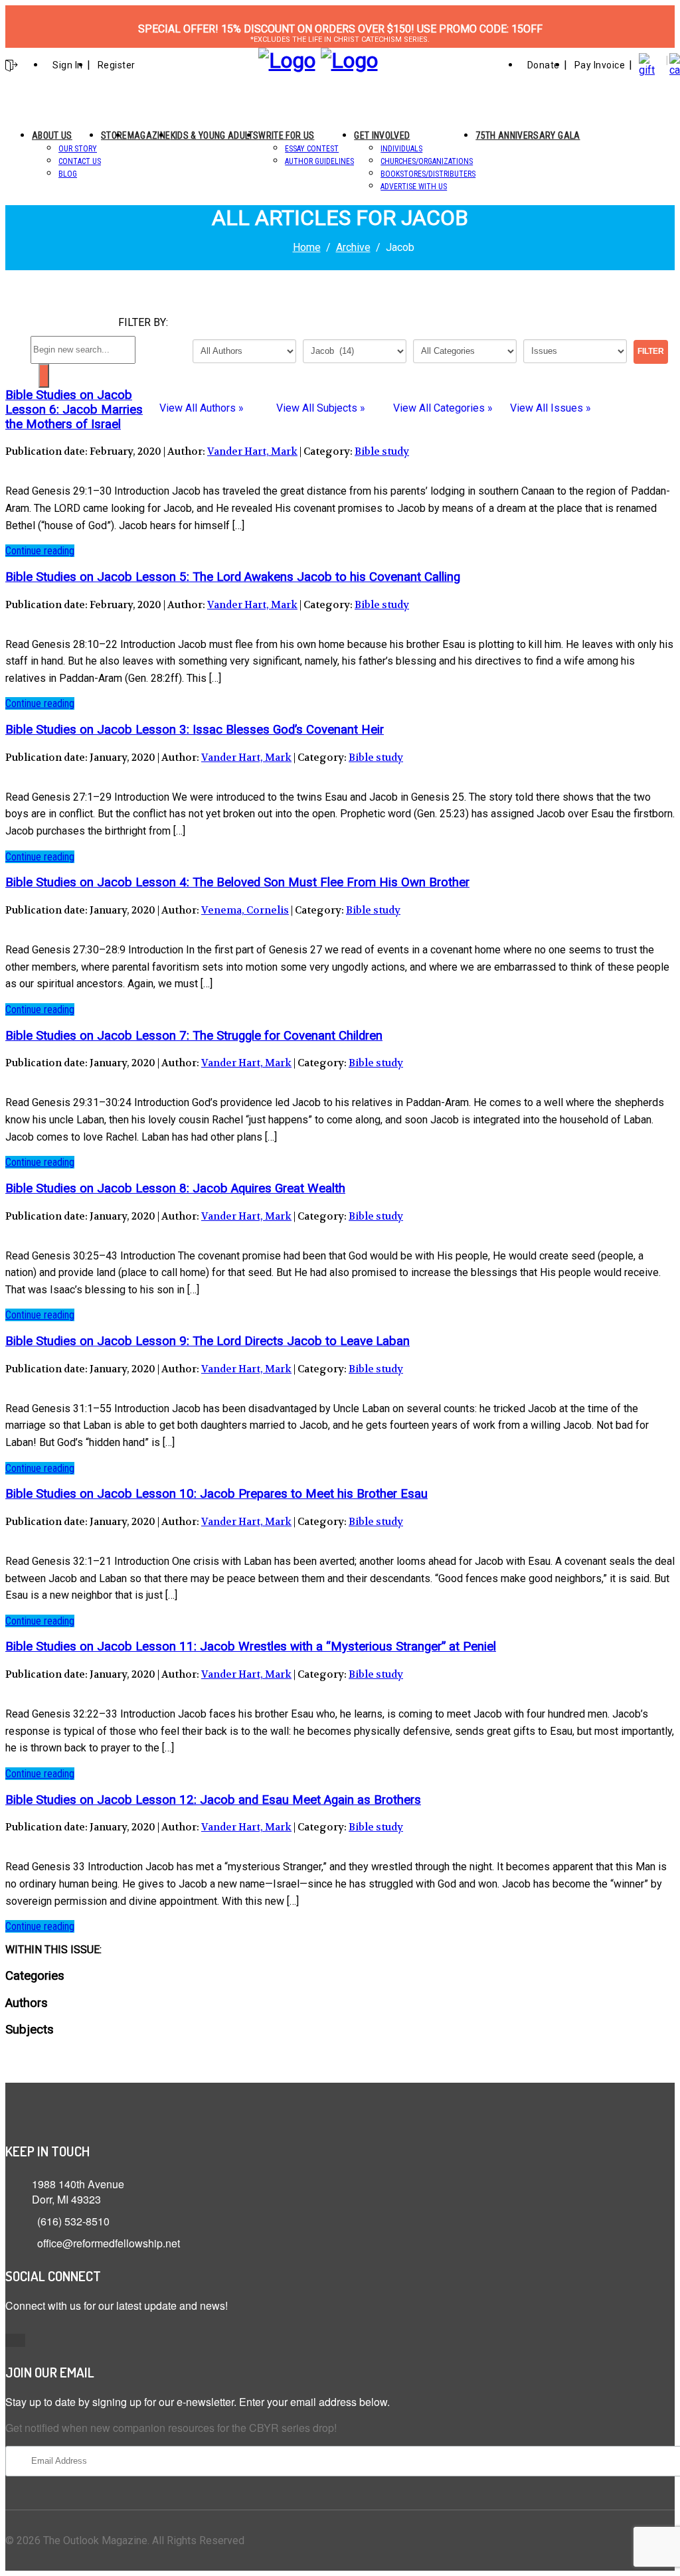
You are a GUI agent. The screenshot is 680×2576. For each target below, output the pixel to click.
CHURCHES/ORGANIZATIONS (427, 161)
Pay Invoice (600, 65)
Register (117, 65)
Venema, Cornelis (245, 910)
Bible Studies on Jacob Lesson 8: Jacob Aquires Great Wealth (175, 1188)
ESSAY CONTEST (312, 149)
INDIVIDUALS (401, 149)
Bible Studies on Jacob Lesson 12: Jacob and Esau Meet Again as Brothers (213, 1800)
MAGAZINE (149, 135)
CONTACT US (80, 161)
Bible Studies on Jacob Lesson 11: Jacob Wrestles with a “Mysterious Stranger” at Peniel (251, 1647)
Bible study (382, 451)
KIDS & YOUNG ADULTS (215, 135)
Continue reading (40, 551)
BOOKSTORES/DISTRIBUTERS (428, 174)
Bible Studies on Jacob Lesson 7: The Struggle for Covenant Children (194, 1036)
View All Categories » (443, 408)
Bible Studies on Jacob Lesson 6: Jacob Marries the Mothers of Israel (74, 410)
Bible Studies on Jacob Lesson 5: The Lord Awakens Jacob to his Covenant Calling (233, 577)
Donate (544, 65)
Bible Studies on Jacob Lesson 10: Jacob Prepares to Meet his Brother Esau (216, 1494)
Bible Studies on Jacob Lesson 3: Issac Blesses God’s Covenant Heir (195, 730)
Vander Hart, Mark (252, 451)
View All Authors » (202, 408)
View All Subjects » (321, 408)
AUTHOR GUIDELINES (319, 161)
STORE (114, 135)
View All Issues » (551, 408)
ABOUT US (52, 135)
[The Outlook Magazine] (287, 60)
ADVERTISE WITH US (414, 187)
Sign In (68, 65)
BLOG (68, 174)
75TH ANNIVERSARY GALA (528, 135)
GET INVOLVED (382, 135)
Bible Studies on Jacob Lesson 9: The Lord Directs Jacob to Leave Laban (208, 1341)
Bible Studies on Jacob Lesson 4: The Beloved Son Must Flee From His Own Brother (237, 882)
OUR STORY (78, 149)
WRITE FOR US (286, 135)
